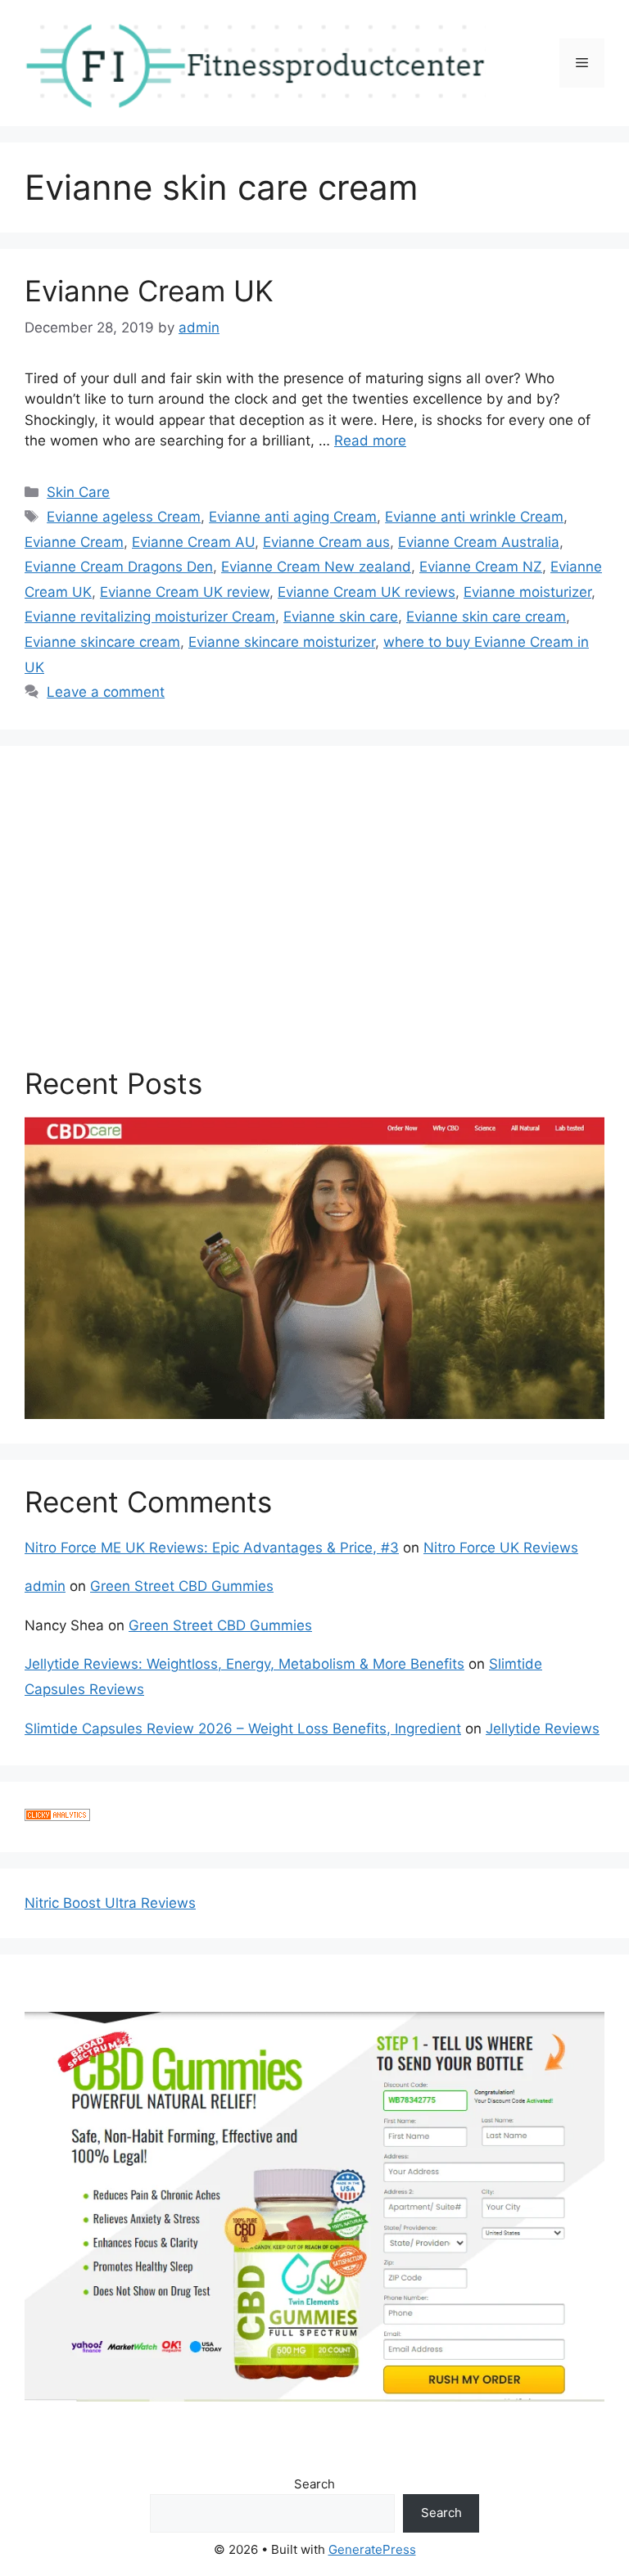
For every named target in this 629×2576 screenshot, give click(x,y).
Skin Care (78, 492)
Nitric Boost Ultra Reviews (110, 1903)
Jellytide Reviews (543, 1729)
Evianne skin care (341, 617)
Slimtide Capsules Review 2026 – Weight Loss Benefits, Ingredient (243, 1729)
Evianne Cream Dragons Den (119, 567)
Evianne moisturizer (527, 592)
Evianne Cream (74, 542)
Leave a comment (106, 692)
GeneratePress (372, 2549)
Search (314, 2484)
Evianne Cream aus (326, 542)
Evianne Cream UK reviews (367, 592)
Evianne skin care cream (486, 617)
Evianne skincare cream (102, 642)
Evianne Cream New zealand (316, 567)
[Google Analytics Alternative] (57, 1816)
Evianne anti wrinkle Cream (474, 517)
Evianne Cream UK (149, 291)
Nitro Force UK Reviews (501, 1548)
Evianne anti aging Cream (293, 517)
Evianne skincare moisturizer (282, 642)
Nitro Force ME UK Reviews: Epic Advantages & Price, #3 (212, 1548)
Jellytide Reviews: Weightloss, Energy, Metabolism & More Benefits (244, 1664)
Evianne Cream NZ (481, 567)
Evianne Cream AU (193, 542)
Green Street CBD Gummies (182, 1586)
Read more (370, 441)
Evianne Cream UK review (185, 592)
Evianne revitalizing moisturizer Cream (150, 617)
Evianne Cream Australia (479, 542)
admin (45, 1586)
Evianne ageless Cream (124, 517)
